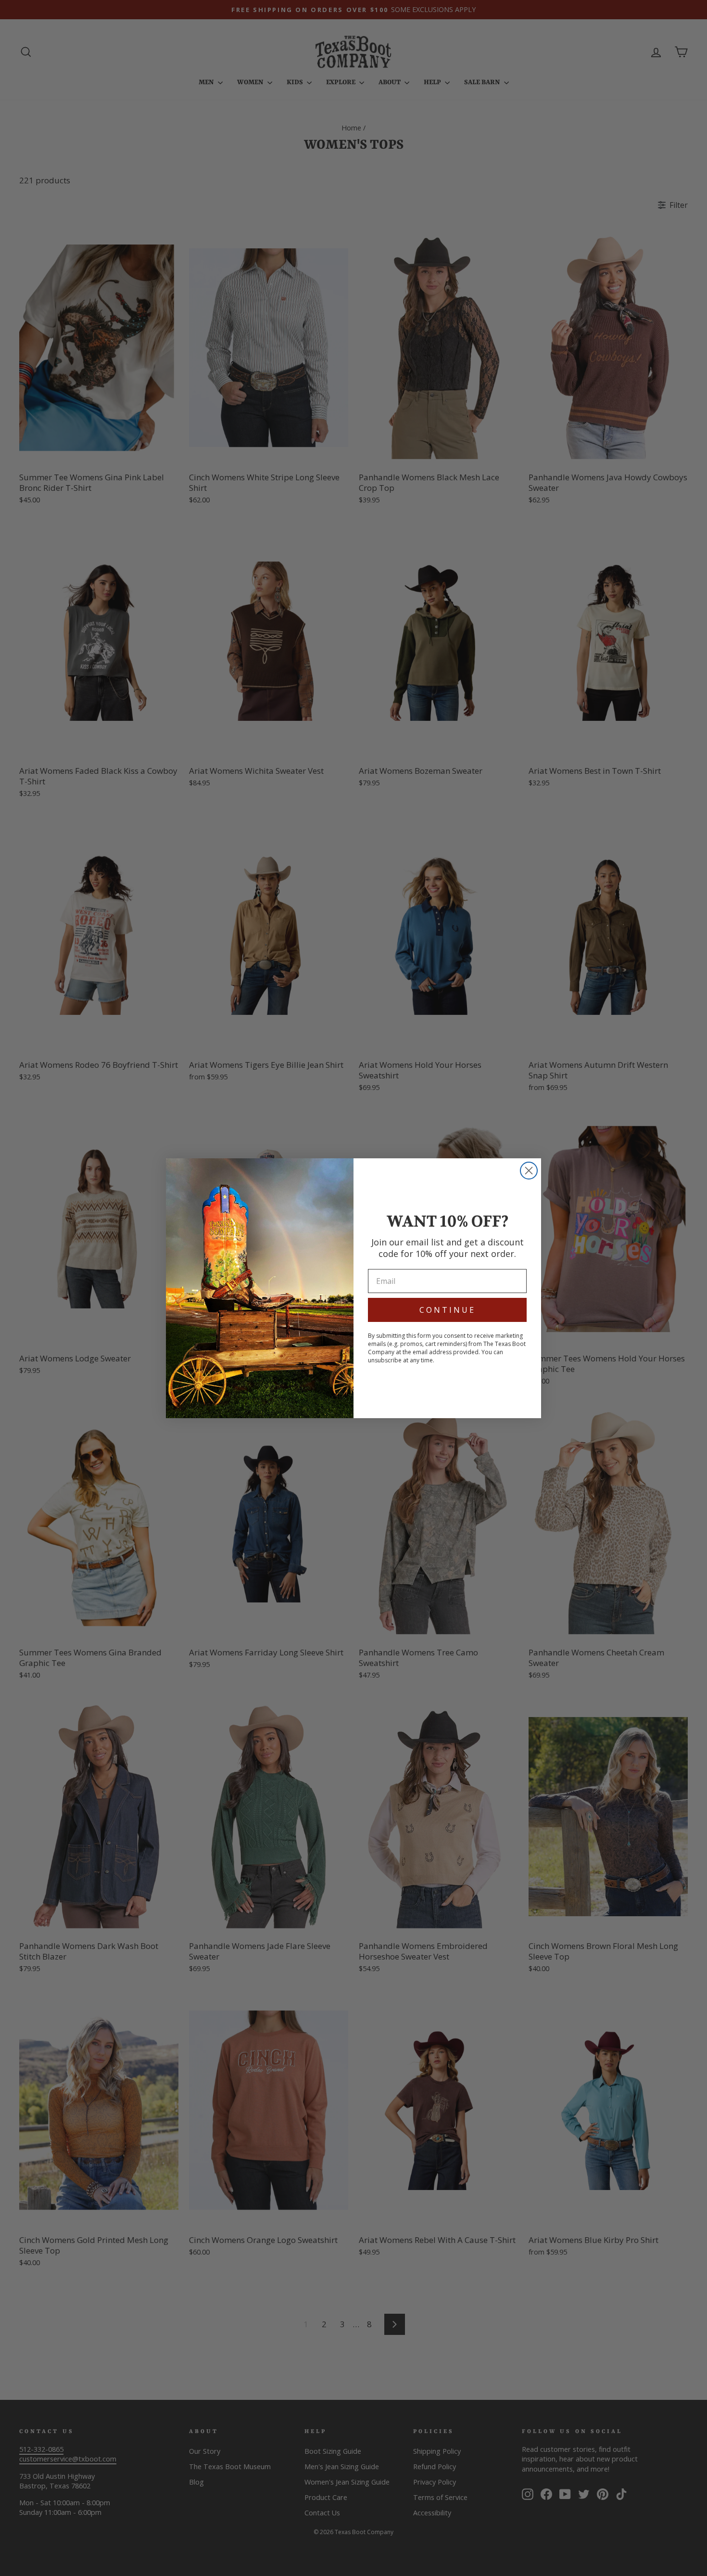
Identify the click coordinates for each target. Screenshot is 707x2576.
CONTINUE (448, 1310)
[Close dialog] (529, 1171)
